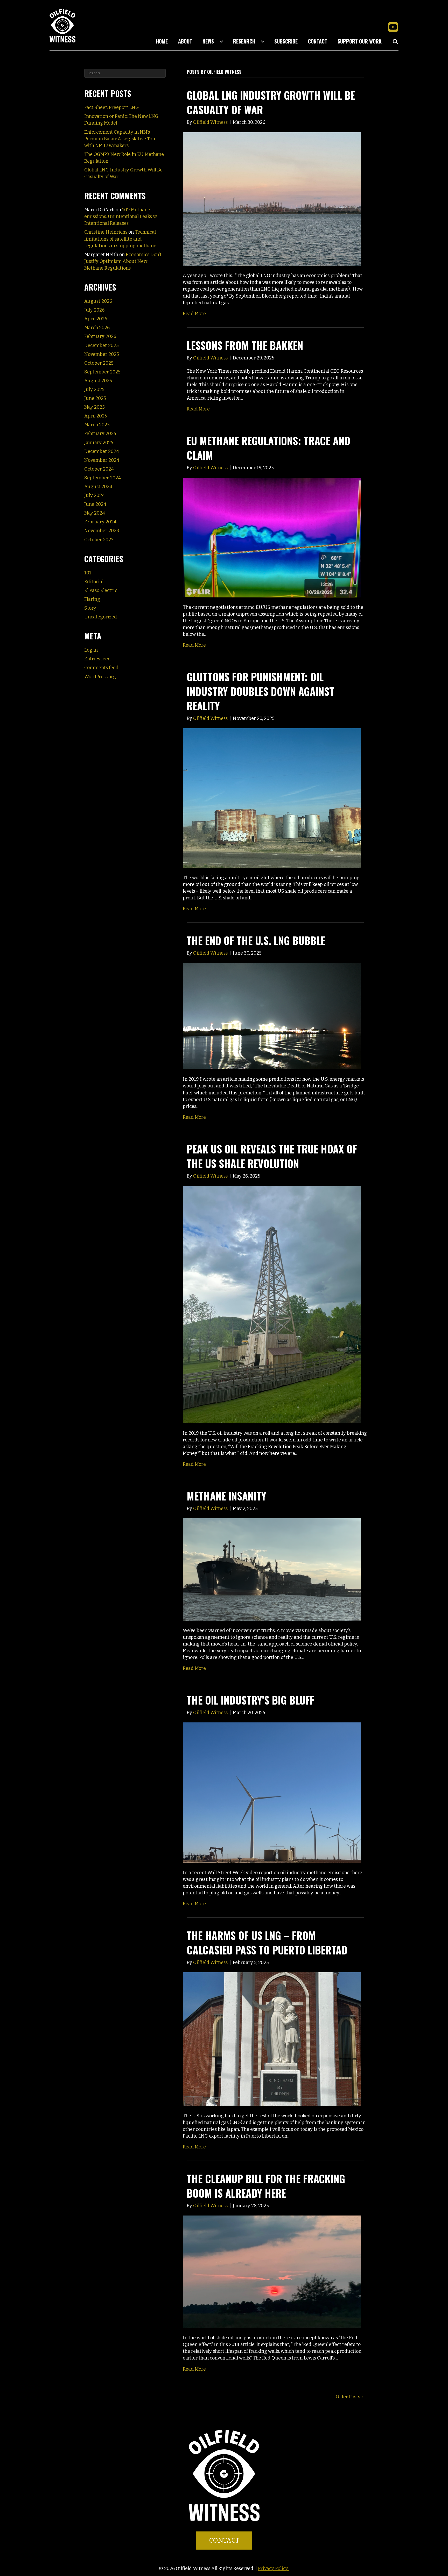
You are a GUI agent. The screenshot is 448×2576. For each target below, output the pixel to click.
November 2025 (102, 354)
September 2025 (102, 372)
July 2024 (94, 495)
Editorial (94, 582)
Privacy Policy (274, 2568)
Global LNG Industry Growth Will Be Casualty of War (271, 102)
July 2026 (94, 310)
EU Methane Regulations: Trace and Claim (268, 448)
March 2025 (97, 425)
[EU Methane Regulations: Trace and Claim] (272, 537)
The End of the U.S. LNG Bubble (256, 940)
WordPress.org (100, 677)
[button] (393, 27)
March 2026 (97, 328)
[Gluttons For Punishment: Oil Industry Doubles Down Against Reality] (272, 798)
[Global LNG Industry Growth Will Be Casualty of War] (272, 199)
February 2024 (100, 522)
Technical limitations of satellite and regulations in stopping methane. (121, 239)
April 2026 (96, 319)
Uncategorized (101, 617)
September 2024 (103, 478)
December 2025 (101, 345)
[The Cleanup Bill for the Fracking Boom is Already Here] (272, 2271)
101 (88, 573)
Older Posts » (350, 2397)
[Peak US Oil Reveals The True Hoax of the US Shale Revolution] (272, 1304)
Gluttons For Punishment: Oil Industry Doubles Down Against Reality (260, 691)
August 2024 (98, 487)
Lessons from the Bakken (245, 345)
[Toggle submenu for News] (221, 41)
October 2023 (99, 540)
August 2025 (98, 381)
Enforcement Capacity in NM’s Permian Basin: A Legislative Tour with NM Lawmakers (121, 139)
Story (90, 608)
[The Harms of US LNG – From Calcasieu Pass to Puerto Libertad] (272, 2039)
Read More (194, 314)
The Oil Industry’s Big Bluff (250, 1700)
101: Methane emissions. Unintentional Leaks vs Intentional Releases (121, 217)
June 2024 (95, 504)
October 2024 (99, 469)
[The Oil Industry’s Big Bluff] (272, 1792)
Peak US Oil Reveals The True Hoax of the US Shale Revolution (272, 1156)
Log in (91, 650)
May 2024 (95, 513)
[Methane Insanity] (272, 1569)
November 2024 (102, 460)
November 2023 (102, 531)
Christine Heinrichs (106, 232)
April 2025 (96, 416)
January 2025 (99, 443)
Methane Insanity (226, 1496)
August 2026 (98, 301)
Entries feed (97, 659)
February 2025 (100, 434)
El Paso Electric (101, 590)
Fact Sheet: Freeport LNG (111, 107)
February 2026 (100, 336)
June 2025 (95, 398)
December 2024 (102, 451)
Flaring (92, 599)
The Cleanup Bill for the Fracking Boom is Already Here (266, 2186)
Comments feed (101, 668)
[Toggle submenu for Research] (263, 41)
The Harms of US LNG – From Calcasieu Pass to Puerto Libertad (267, 1943)
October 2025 (99, 363)
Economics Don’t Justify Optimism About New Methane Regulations (123, 261)
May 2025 (94, 407)
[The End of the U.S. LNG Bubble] (272, 1016)
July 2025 (94, 389)
